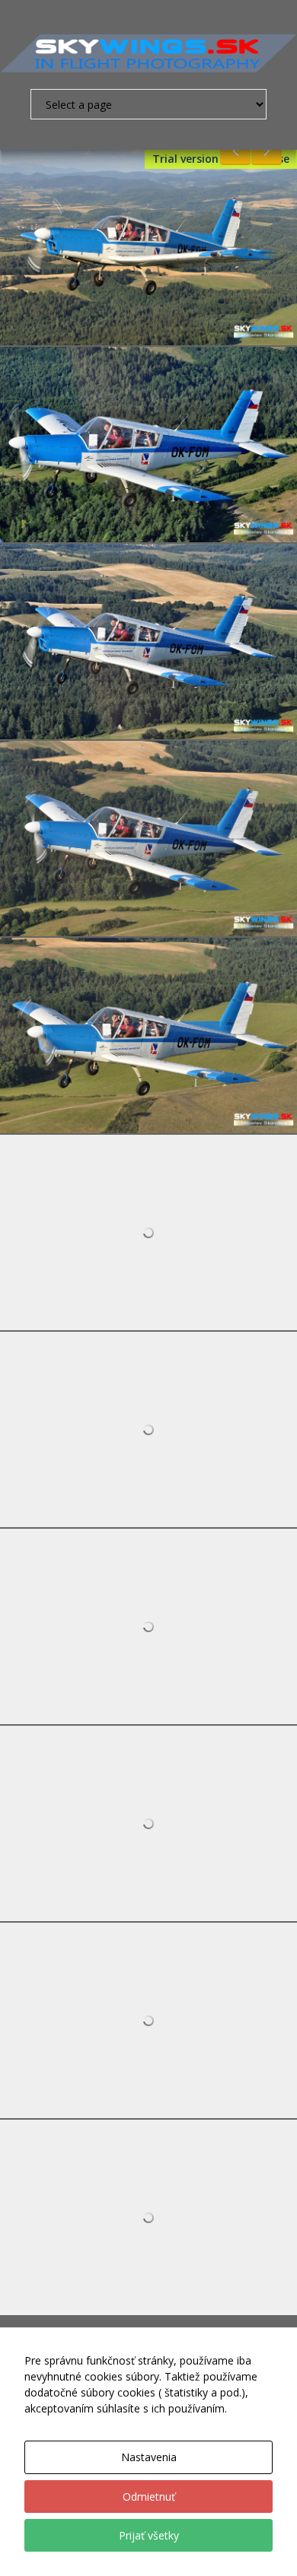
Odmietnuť (149, 2497)
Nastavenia (149, 2457)
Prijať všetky (149, 2535)
